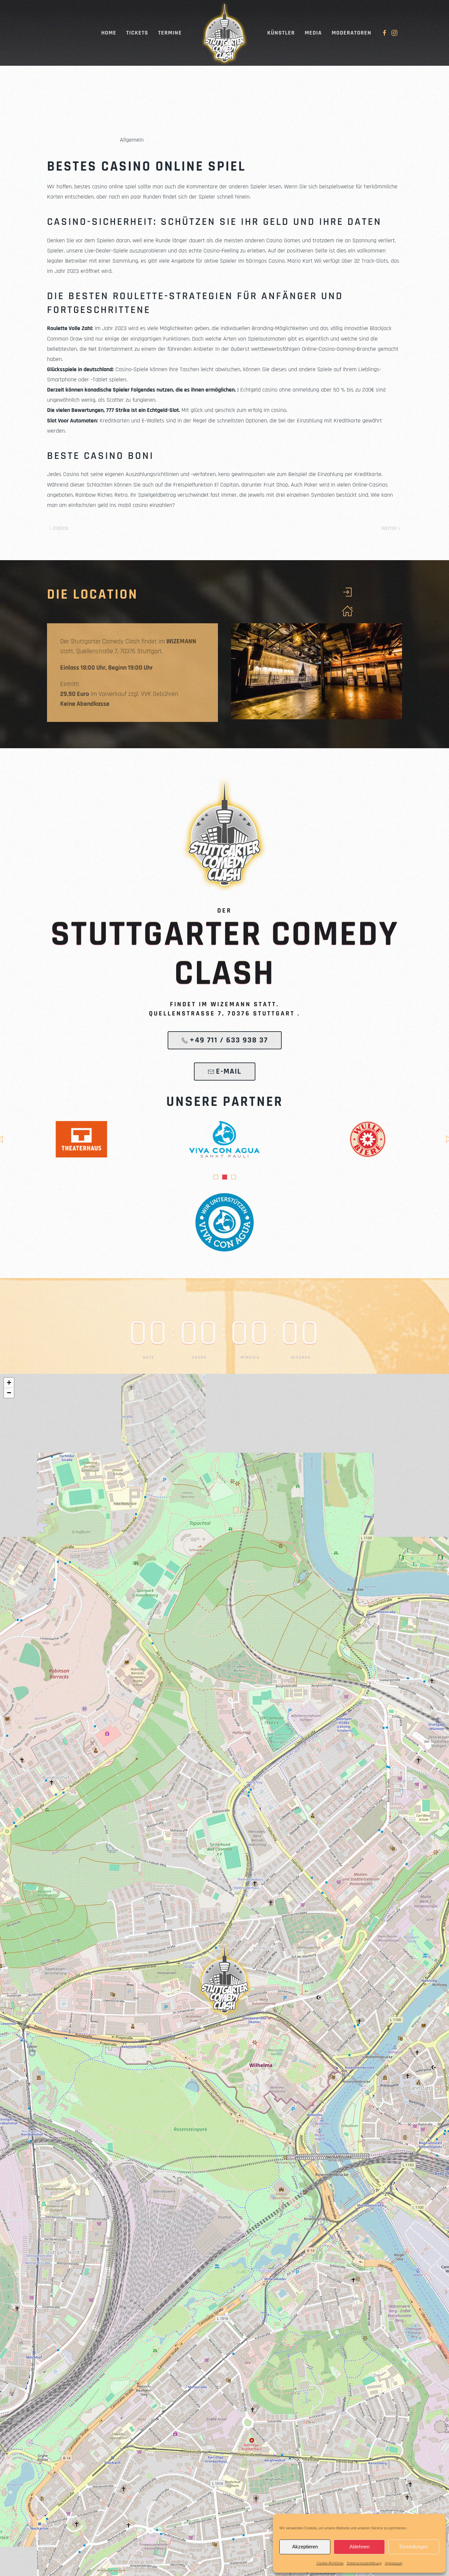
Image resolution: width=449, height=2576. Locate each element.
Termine (170, 33)
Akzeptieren (305, 2547)
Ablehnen (359, 2547)
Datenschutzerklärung (364, 2563)
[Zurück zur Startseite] (225, 33)
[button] (225, 1978)
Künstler (281, 33)
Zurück (60, 528)
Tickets (137, 33)
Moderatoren (352, 33)
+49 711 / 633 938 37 (229, 1040)
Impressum (394, 2563)
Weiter (389, 528)
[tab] (216, 1177)
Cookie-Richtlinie (330, 2563)
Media (313, 33)
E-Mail (229, 1071)
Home (109, 33)
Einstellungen (414, 2547)
